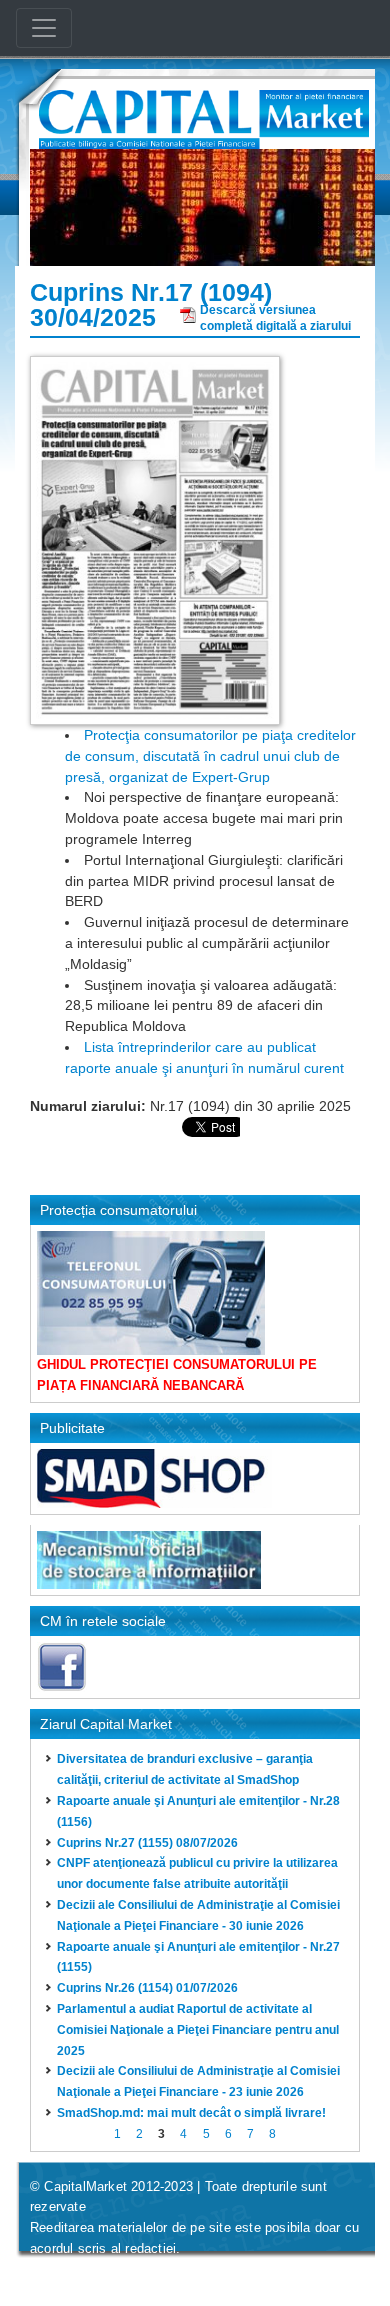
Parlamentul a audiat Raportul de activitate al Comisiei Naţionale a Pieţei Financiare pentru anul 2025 (198, 2030)
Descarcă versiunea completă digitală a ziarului (275, 315)
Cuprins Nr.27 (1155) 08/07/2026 (147, 1843)
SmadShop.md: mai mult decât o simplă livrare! (191, 2113)
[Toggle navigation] (44, 28)
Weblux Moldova (151, 2274)
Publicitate (72, 1428)
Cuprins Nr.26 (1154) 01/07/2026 (147, 1988)
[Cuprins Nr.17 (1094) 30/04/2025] (155, 539)
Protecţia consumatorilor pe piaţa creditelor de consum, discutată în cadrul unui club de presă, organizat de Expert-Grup (210, 756)
